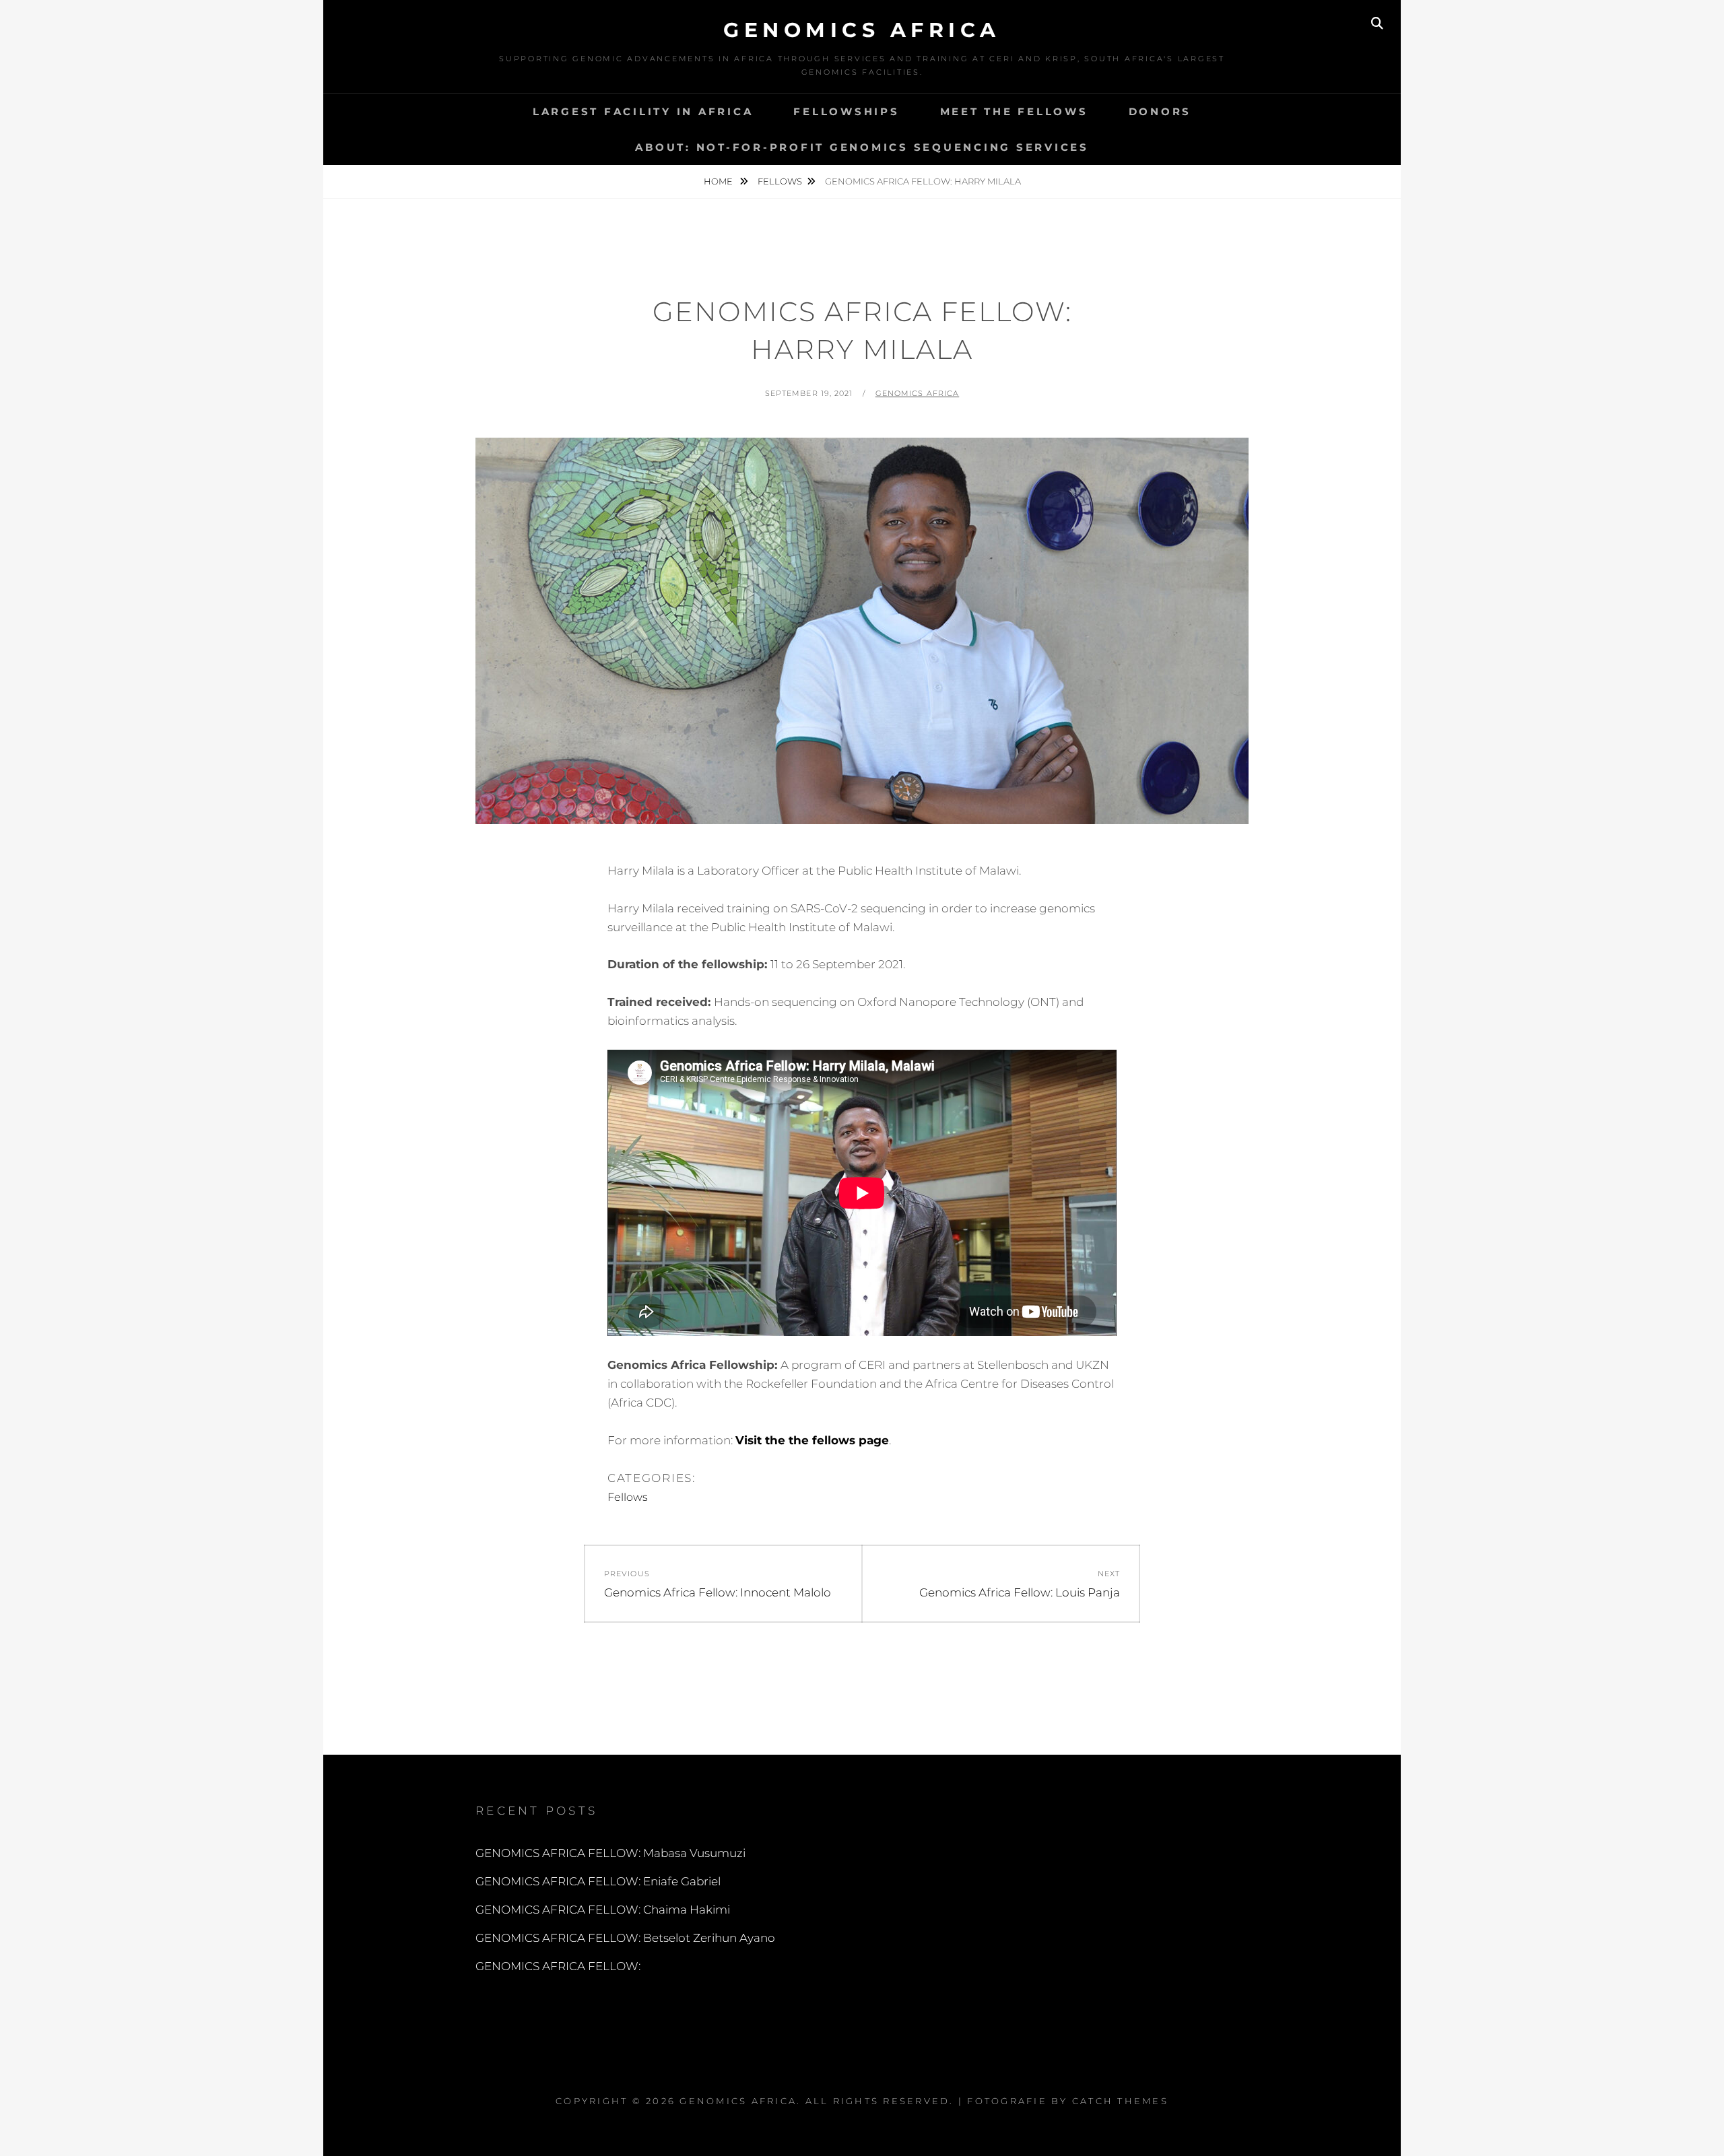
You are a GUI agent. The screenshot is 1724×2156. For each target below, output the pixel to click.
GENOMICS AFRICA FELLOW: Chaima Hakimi (603, 1910)
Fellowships (846, 111)
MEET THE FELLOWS (1014, 111)
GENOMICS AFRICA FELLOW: (558, 1966)
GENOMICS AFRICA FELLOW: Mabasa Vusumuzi (610, 1853)
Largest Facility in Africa (643, 111)
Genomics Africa (862, 30)
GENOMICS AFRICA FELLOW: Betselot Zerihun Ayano (625, 1938)
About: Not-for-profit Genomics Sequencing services (862, 147)
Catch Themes (1120, 2101)
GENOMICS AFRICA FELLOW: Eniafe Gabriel (598, 1881)
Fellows (780, 181)
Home (719, 181)
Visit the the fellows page (812, 1440)
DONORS (1160, 111)
